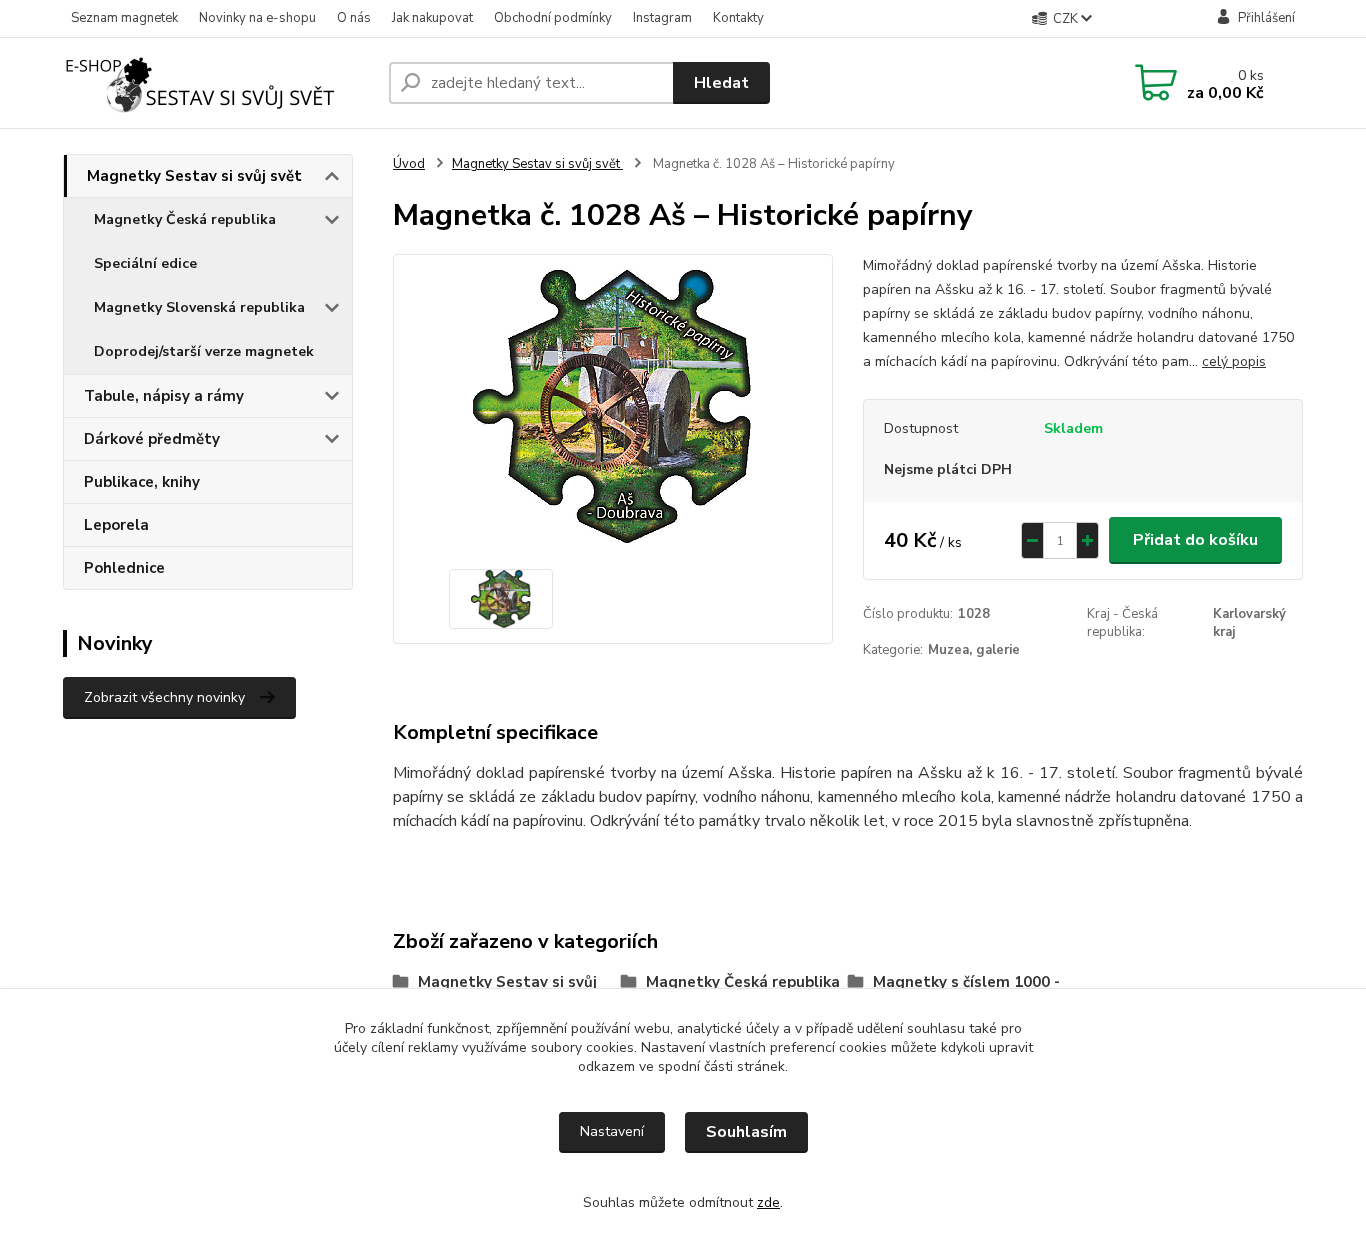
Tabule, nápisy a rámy (164, 396)
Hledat (721, 83)
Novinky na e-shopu (257, 18)
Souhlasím (746, 1132)
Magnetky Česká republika (185, 219)
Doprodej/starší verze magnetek (204, 351)
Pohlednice (124, 568)
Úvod (409, 164)
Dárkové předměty (152, 439)
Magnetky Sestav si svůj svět (194, 176)
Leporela (116, 525)
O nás (354, 18)
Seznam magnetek (124, 18)
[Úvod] (218, 83)
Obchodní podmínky (553, 18)
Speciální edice (145, 263)
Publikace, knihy (142, 482)
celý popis (1234, 361)
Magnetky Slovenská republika (199, 307)
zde (768, 1202)
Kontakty (738, 18)
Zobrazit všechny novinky (164, 697)
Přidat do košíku (1195, 540)
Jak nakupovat (432, 18)
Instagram (662, 18)
